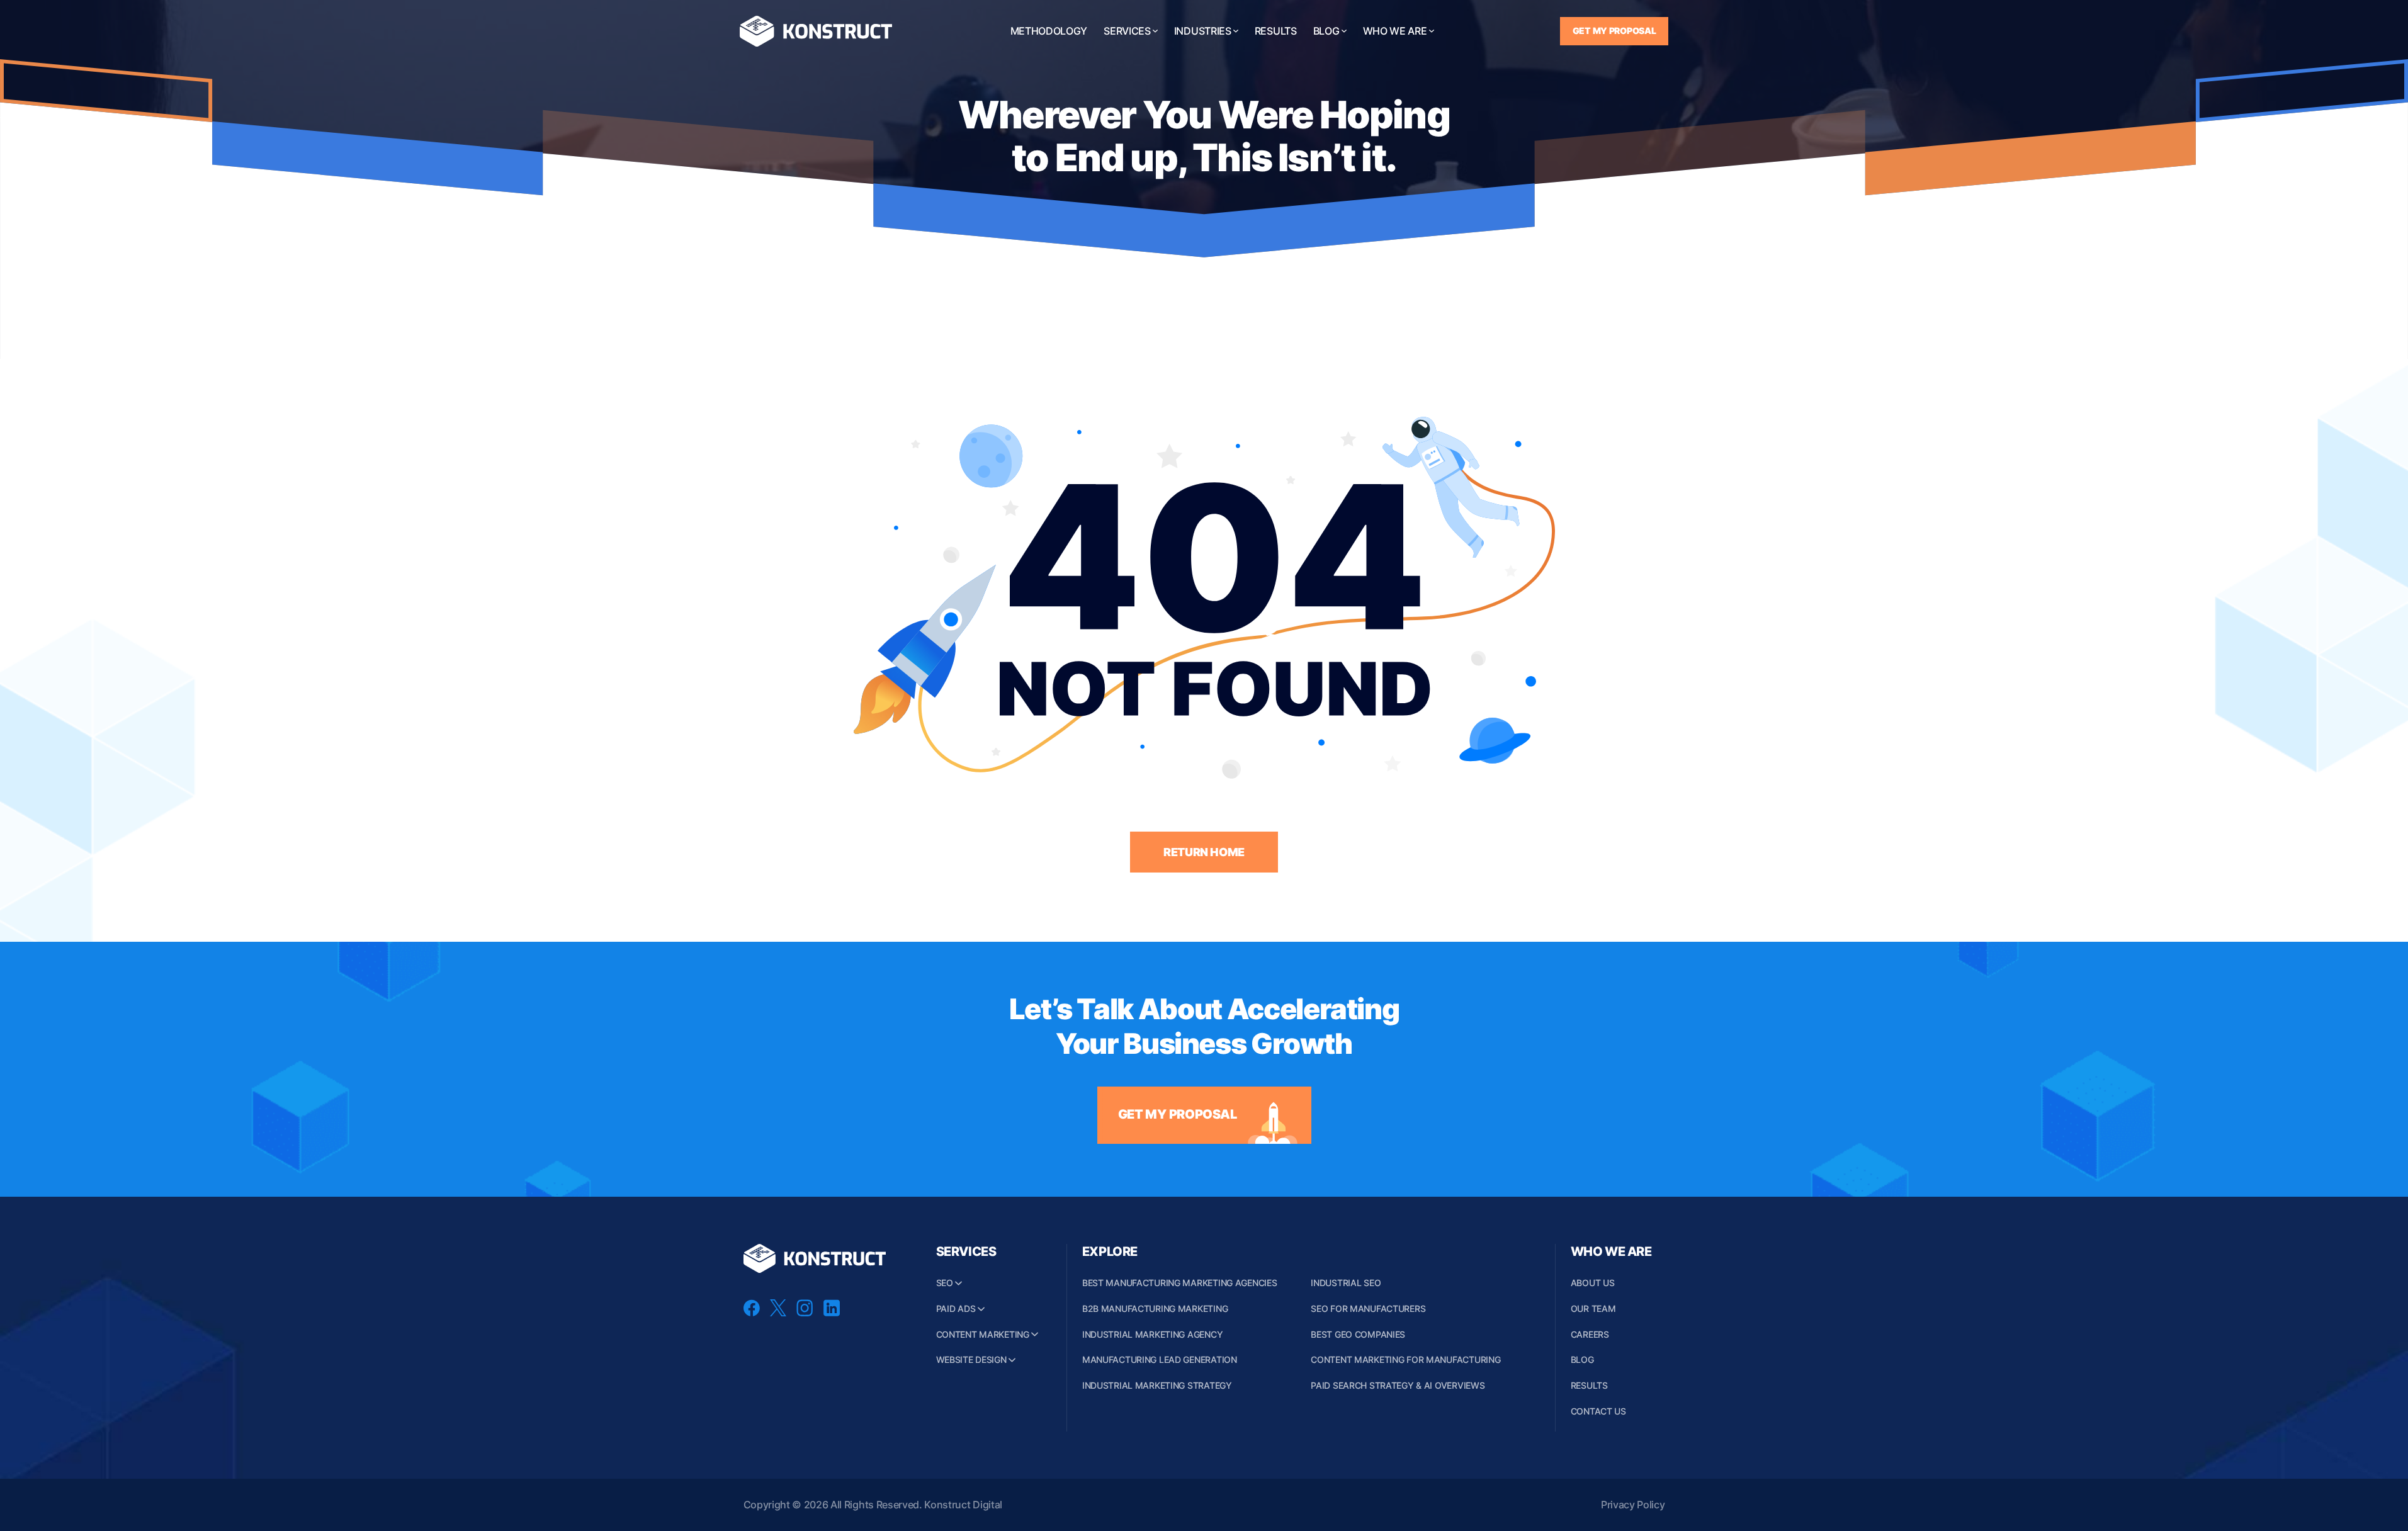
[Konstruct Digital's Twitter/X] (778, 1313)
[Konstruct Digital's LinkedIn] (832, 1313)
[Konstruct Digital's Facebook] (752, 1313)
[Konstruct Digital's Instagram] (805, 1313)
